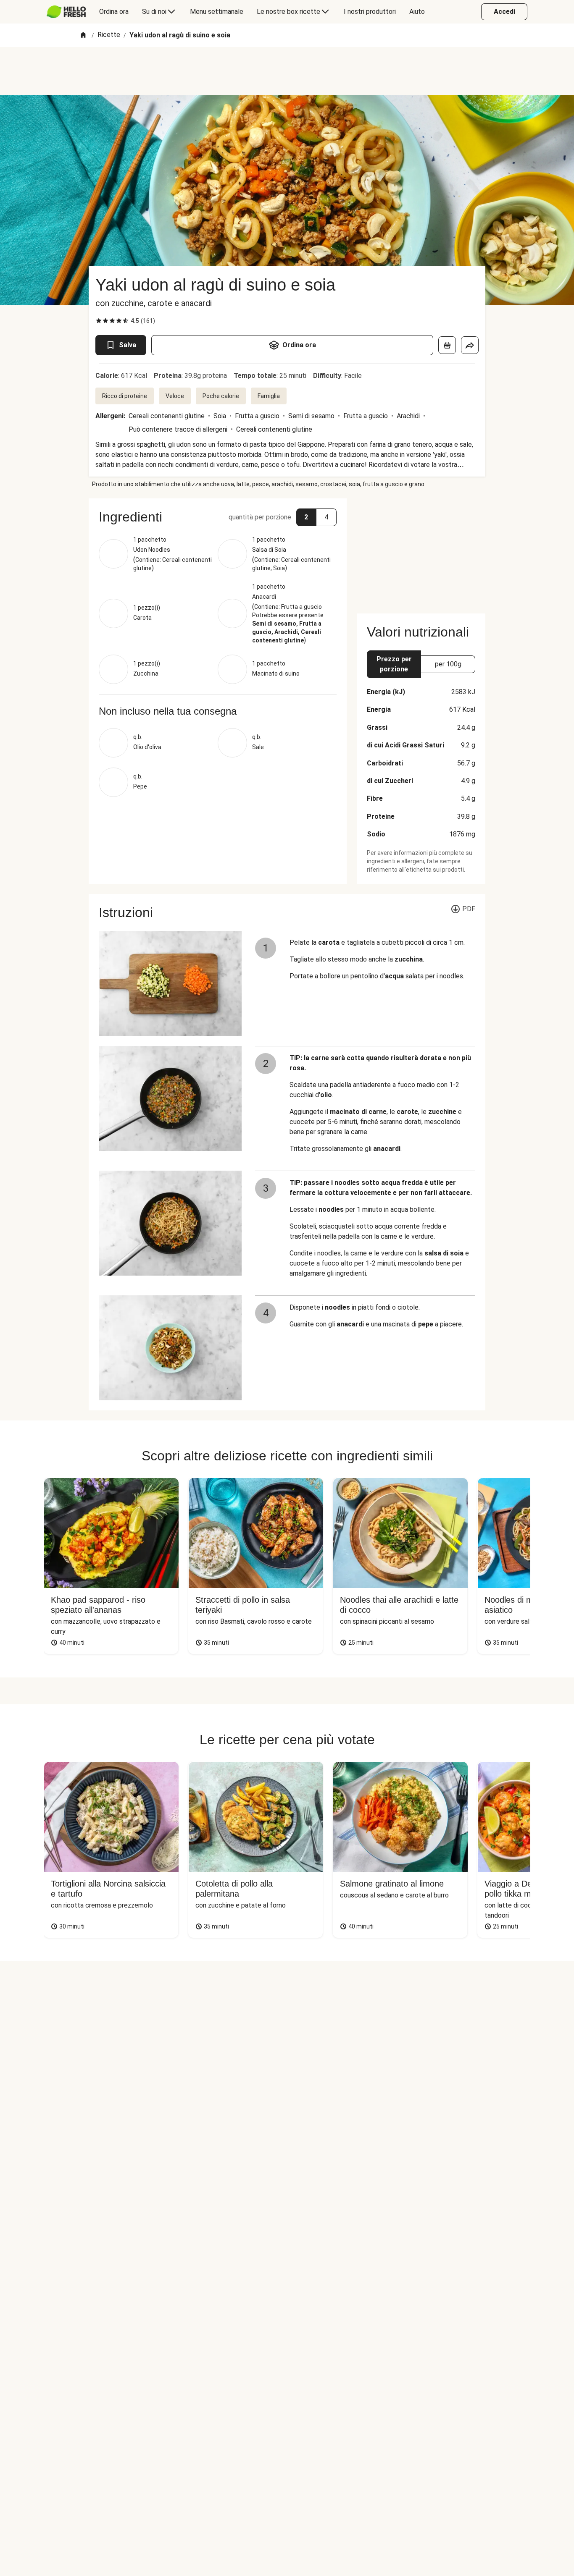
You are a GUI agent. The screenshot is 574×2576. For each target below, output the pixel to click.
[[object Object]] (447, 345)
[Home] (83, 35)
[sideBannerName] (421, 551)
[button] (218, 517)
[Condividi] (470, 345)
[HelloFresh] (66, 12)
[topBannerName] (287, 71)
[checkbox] (99, 321)
